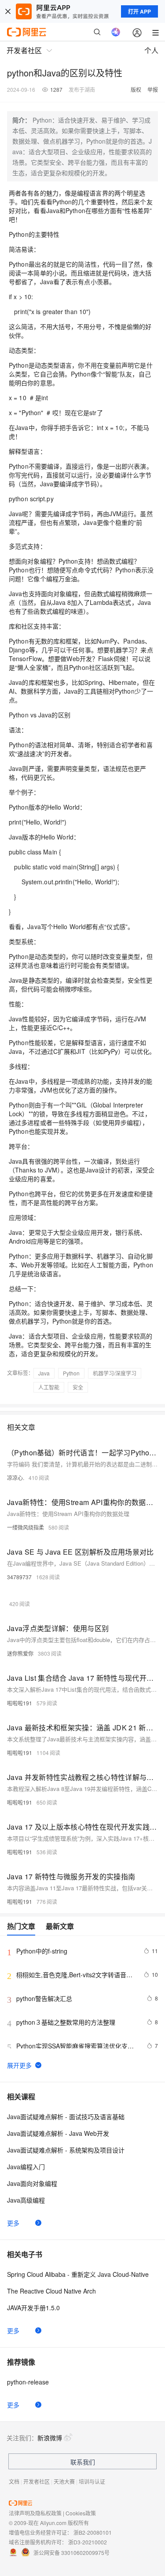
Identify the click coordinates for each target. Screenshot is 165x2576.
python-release (28, 2382)
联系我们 (83, 2462)
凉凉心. (16, 1478)
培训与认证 (92, 2481)
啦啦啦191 (20, 1703)
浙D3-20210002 (88, 2542)
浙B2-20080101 (93, 2532)
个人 (151, 50)
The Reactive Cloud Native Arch (51, 2291)
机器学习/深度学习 (115, 1373)
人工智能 (49, 1387)
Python (71, 1373)
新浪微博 (50, 2438)
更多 (13, 2223)
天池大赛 (64, 2481)
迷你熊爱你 (20, 1653)
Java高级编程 (26, 2200)
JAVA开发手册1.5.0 (33, 2308)
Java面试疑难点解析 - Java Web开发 (58, 2133)
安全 (78, 1387)
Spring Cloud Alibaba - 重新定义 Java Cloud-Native (78, 2274)
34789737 (19, 1577)
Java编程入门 (26, 2167)
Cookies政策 (81, 2513)
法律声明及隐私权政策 (35, 2513)
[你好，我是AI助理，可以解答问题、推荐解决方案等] (116, 32)
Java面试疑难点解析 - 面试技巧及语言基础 (66, 2117)
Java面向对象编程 (32, 2183)
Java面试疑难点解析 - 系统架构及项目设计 (66, 2150)
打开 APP (139, 11)
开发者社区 (37, 2481)
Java (44, 1373)
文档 (14, 2481)
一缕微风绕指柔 (26, 1527)
